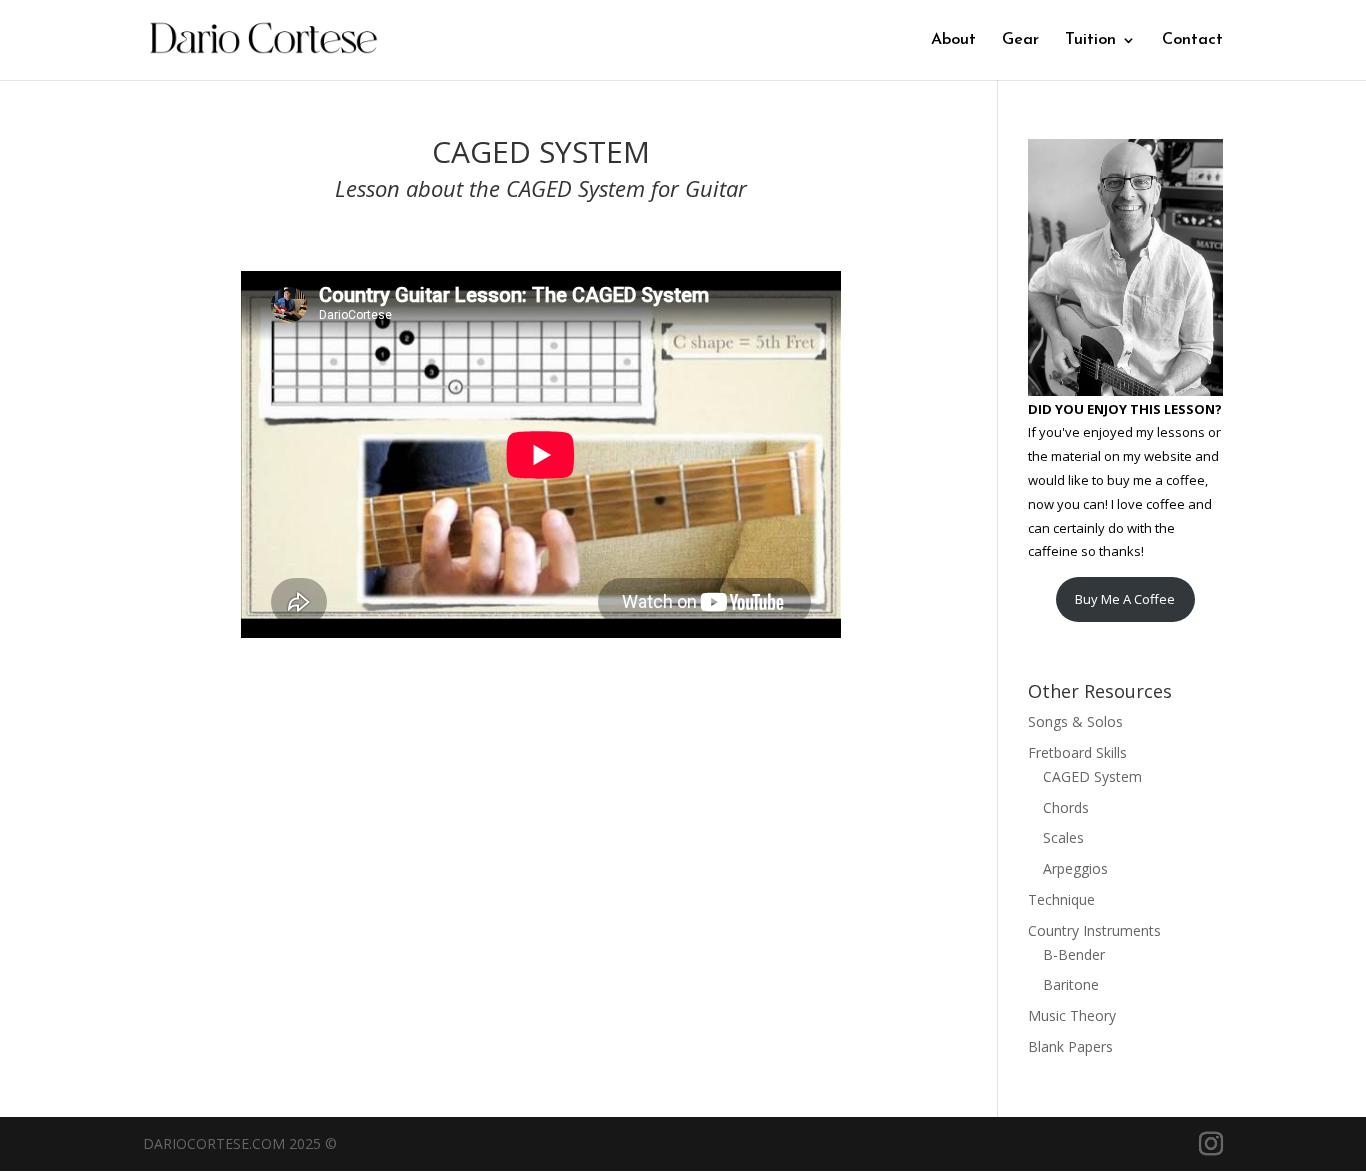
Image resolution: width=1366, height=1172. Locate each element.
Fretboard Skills (1077, 752)
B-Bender (1074, 954)
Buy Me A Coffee (1125, 599)
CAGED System (1092, 776)
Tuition (1090, 40)
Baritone (1071, 984)
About (953, 40)
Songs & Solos (1075, 721)
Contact (1192, 40)
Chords (1066, 807)
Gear (1020, 40)
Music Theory (1072, 1015)
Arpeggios (1075, 868)
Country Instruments (1094, 930)
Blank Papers (1070, 1046)
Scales (1063, 837)
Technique (1061, 899)
